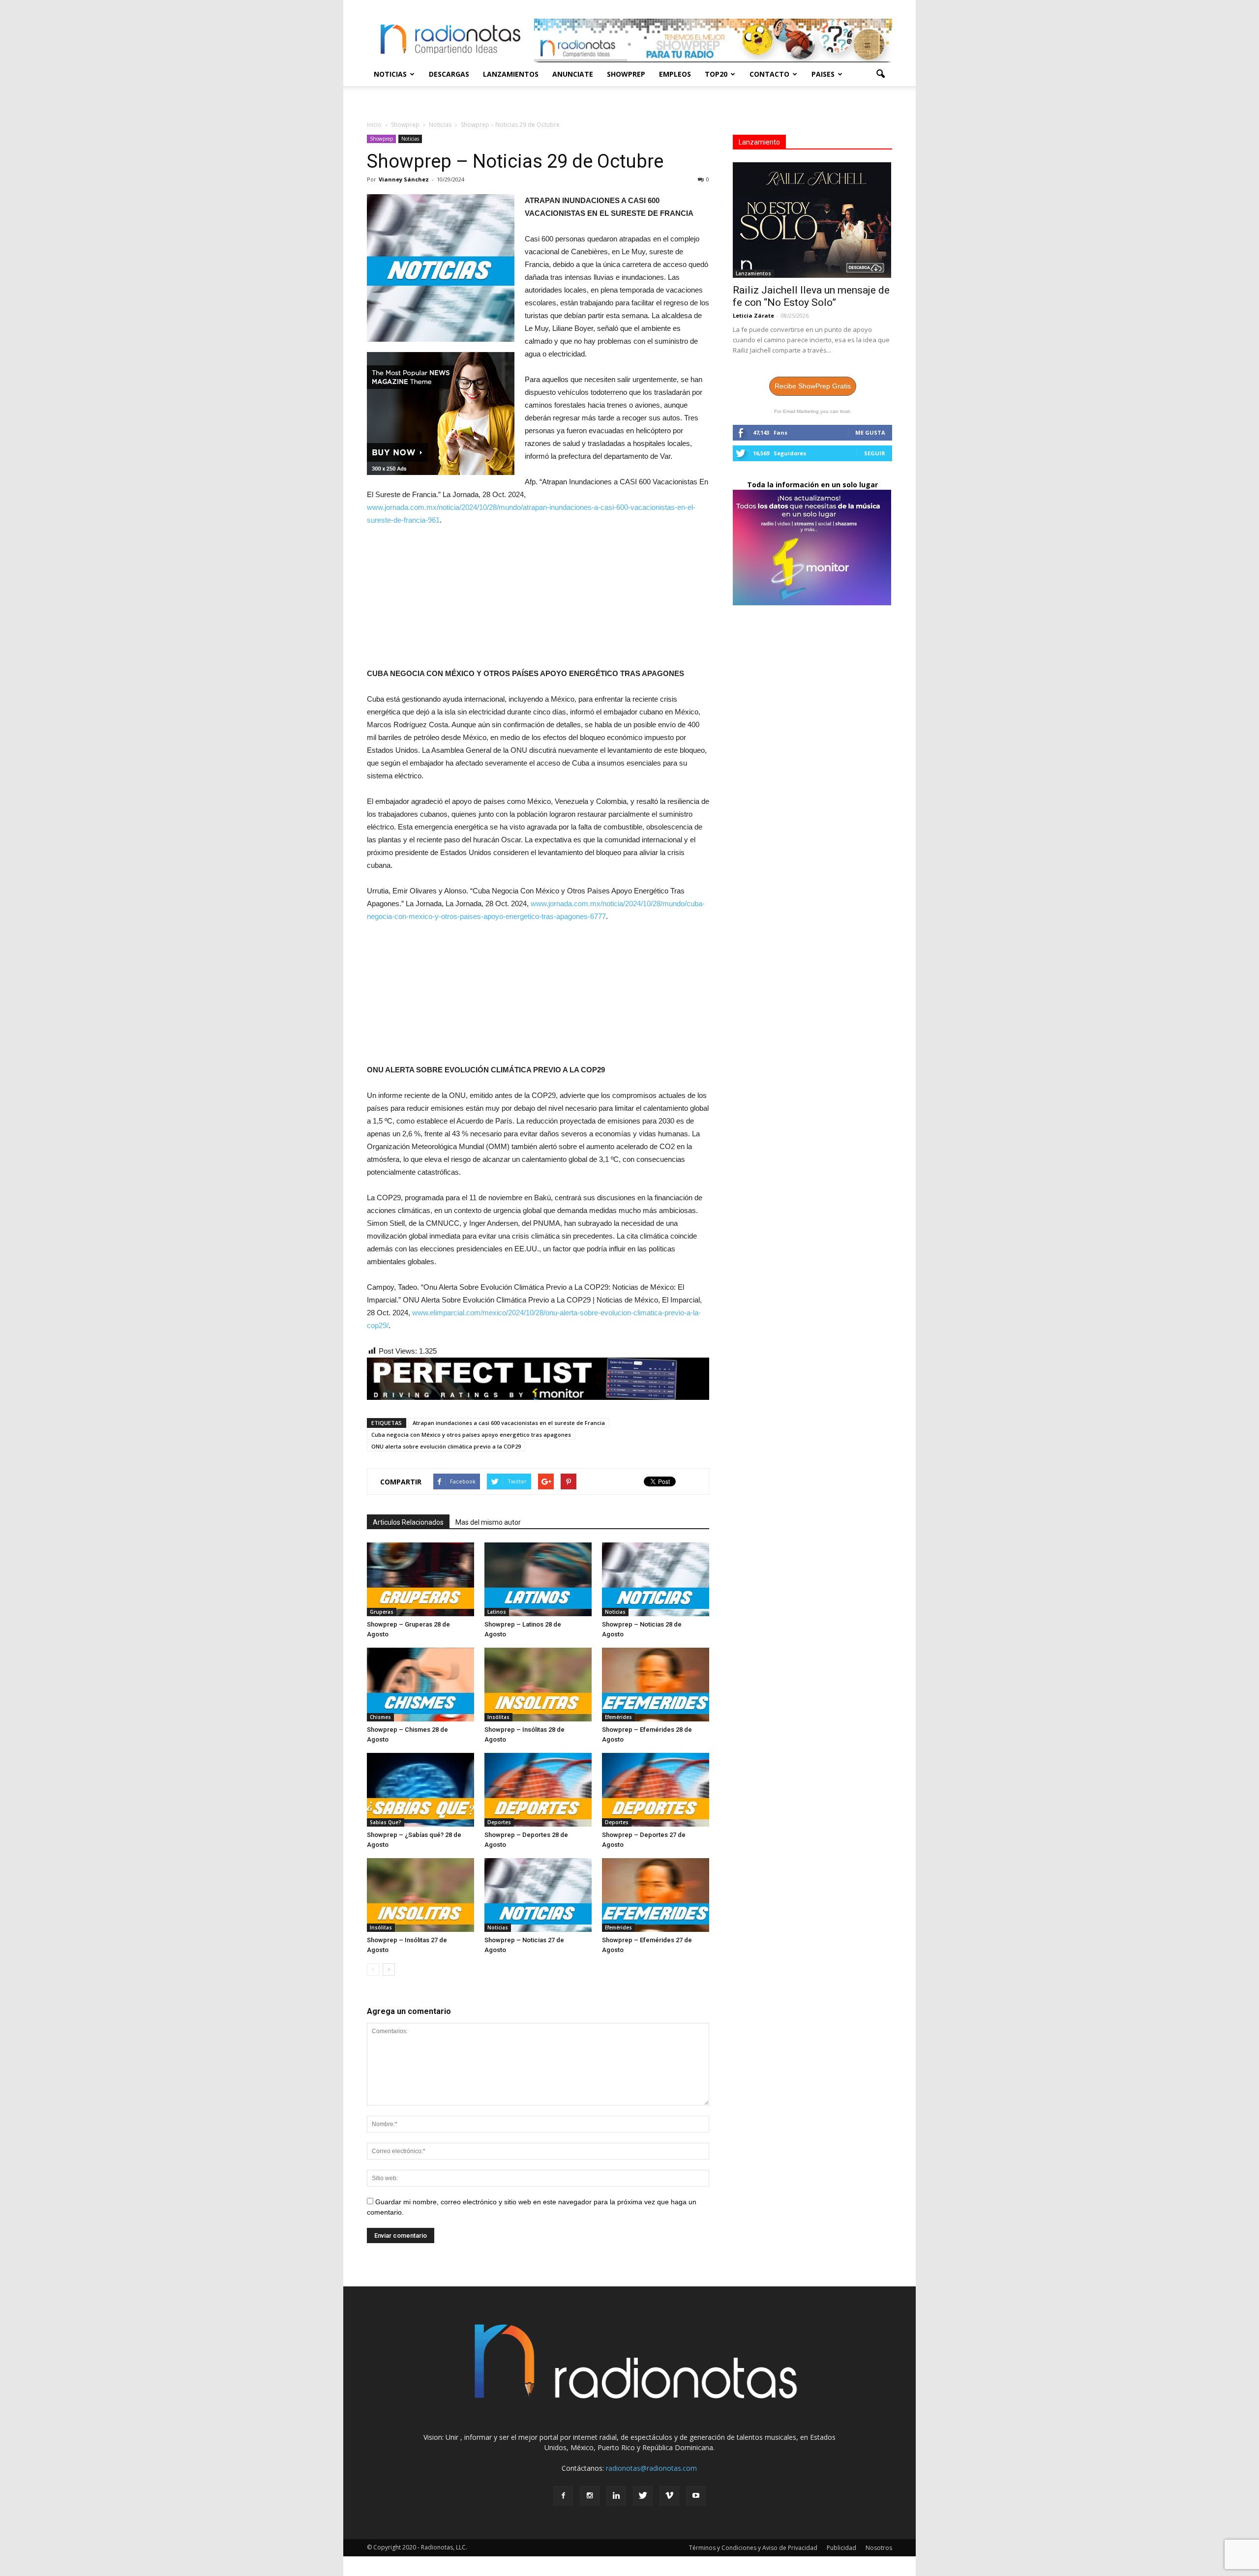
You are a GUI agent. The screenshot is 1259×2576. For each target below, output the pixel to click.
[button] (880, 74)
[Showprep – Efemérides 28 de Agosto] (656, 1685)
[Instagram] (590, 2496)
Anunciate (573, 74)
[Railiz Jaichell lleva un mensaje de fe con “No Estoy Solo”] (812, 220)
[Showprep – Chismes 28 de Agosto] (420, 1685)
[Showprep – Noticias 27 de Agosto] (538, 1895)
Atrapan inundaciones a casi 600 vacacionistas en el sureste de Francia (509, 1423)
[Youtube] (696, 2496)
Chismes (380, 1717)
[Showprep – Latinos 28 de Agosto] (538, 1579)
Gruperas (382, 1612)
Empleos (675, 74)
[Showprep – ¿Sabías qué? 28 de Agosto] (420, 1790)
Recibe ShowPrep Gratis (813, 386)
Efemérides (618, 1717)
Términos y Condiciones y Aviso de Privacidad (753, 2548)
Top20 (716, 74)
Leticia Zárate (753, 315)
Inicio (374, 125)
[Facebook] (563, 2496)
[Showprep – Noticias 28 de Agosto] (656, 1579)
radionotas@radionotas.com (651, 2468)
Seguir (875, 453)
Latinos (497, 1612)
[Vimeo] (669, 2496)
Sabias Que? (386, 1822)
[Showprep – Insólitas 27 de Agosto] (420, 1895)
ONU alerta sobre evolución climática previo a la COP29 (446, 1446)
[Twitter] (643, 2496)
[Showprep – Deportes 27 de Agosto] (656, 1790)
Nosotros (879, 2548)
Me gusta (870, 432)
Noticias (390, 74)
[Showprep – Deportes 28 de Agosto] (538, 1790)
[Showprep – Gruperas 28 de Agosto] (420, 1579)
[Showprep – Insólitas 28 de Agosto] (538, 1685)
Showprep (626, 74)
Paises (823, 74)
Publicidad (841, 2548)
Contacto (769, 74)
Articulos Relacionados (408, 1522)
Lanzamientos (511, 74)
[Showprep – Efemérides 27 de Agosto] (656, 1895)
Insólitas (498, 1717)
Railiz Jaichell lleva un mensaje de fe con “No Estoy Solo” (811, 296)
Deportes (499, 1822)
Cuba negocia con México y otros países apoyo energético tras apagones (471, 1435)
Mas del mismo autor (488, 1522)
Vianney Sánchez (404, 179)
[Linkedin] (616, 2496)
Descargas (449, 74)
